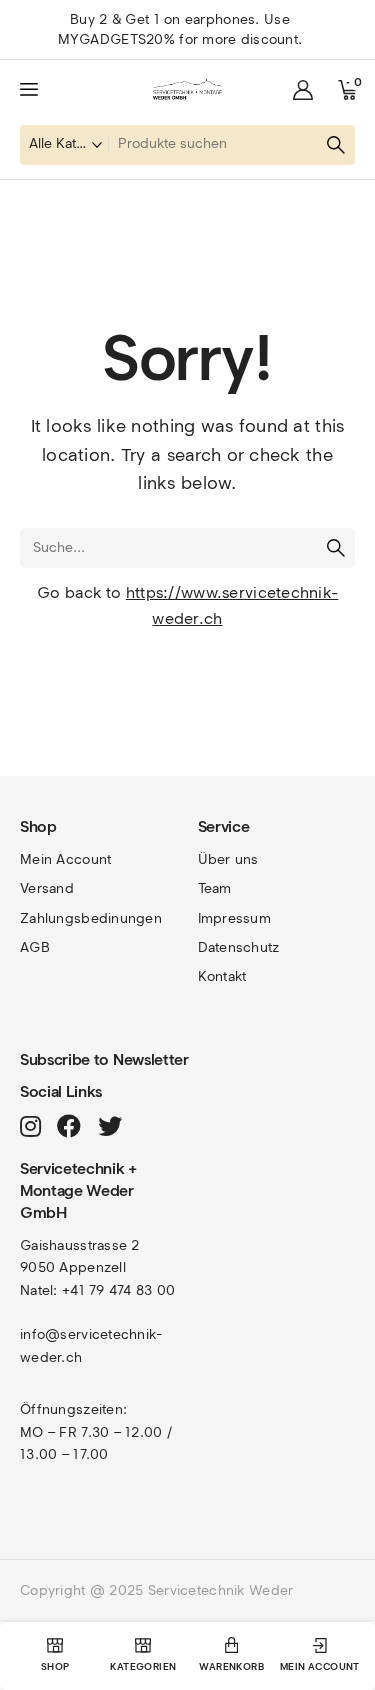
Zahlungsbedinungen (91, 918)
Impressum (235, 918)
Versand (47, 888)
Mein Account (65, 859)
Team (215, 888)
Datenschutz (239, 947)
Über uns (228, 859)
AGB (35, 947)
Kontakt (222, 976)
